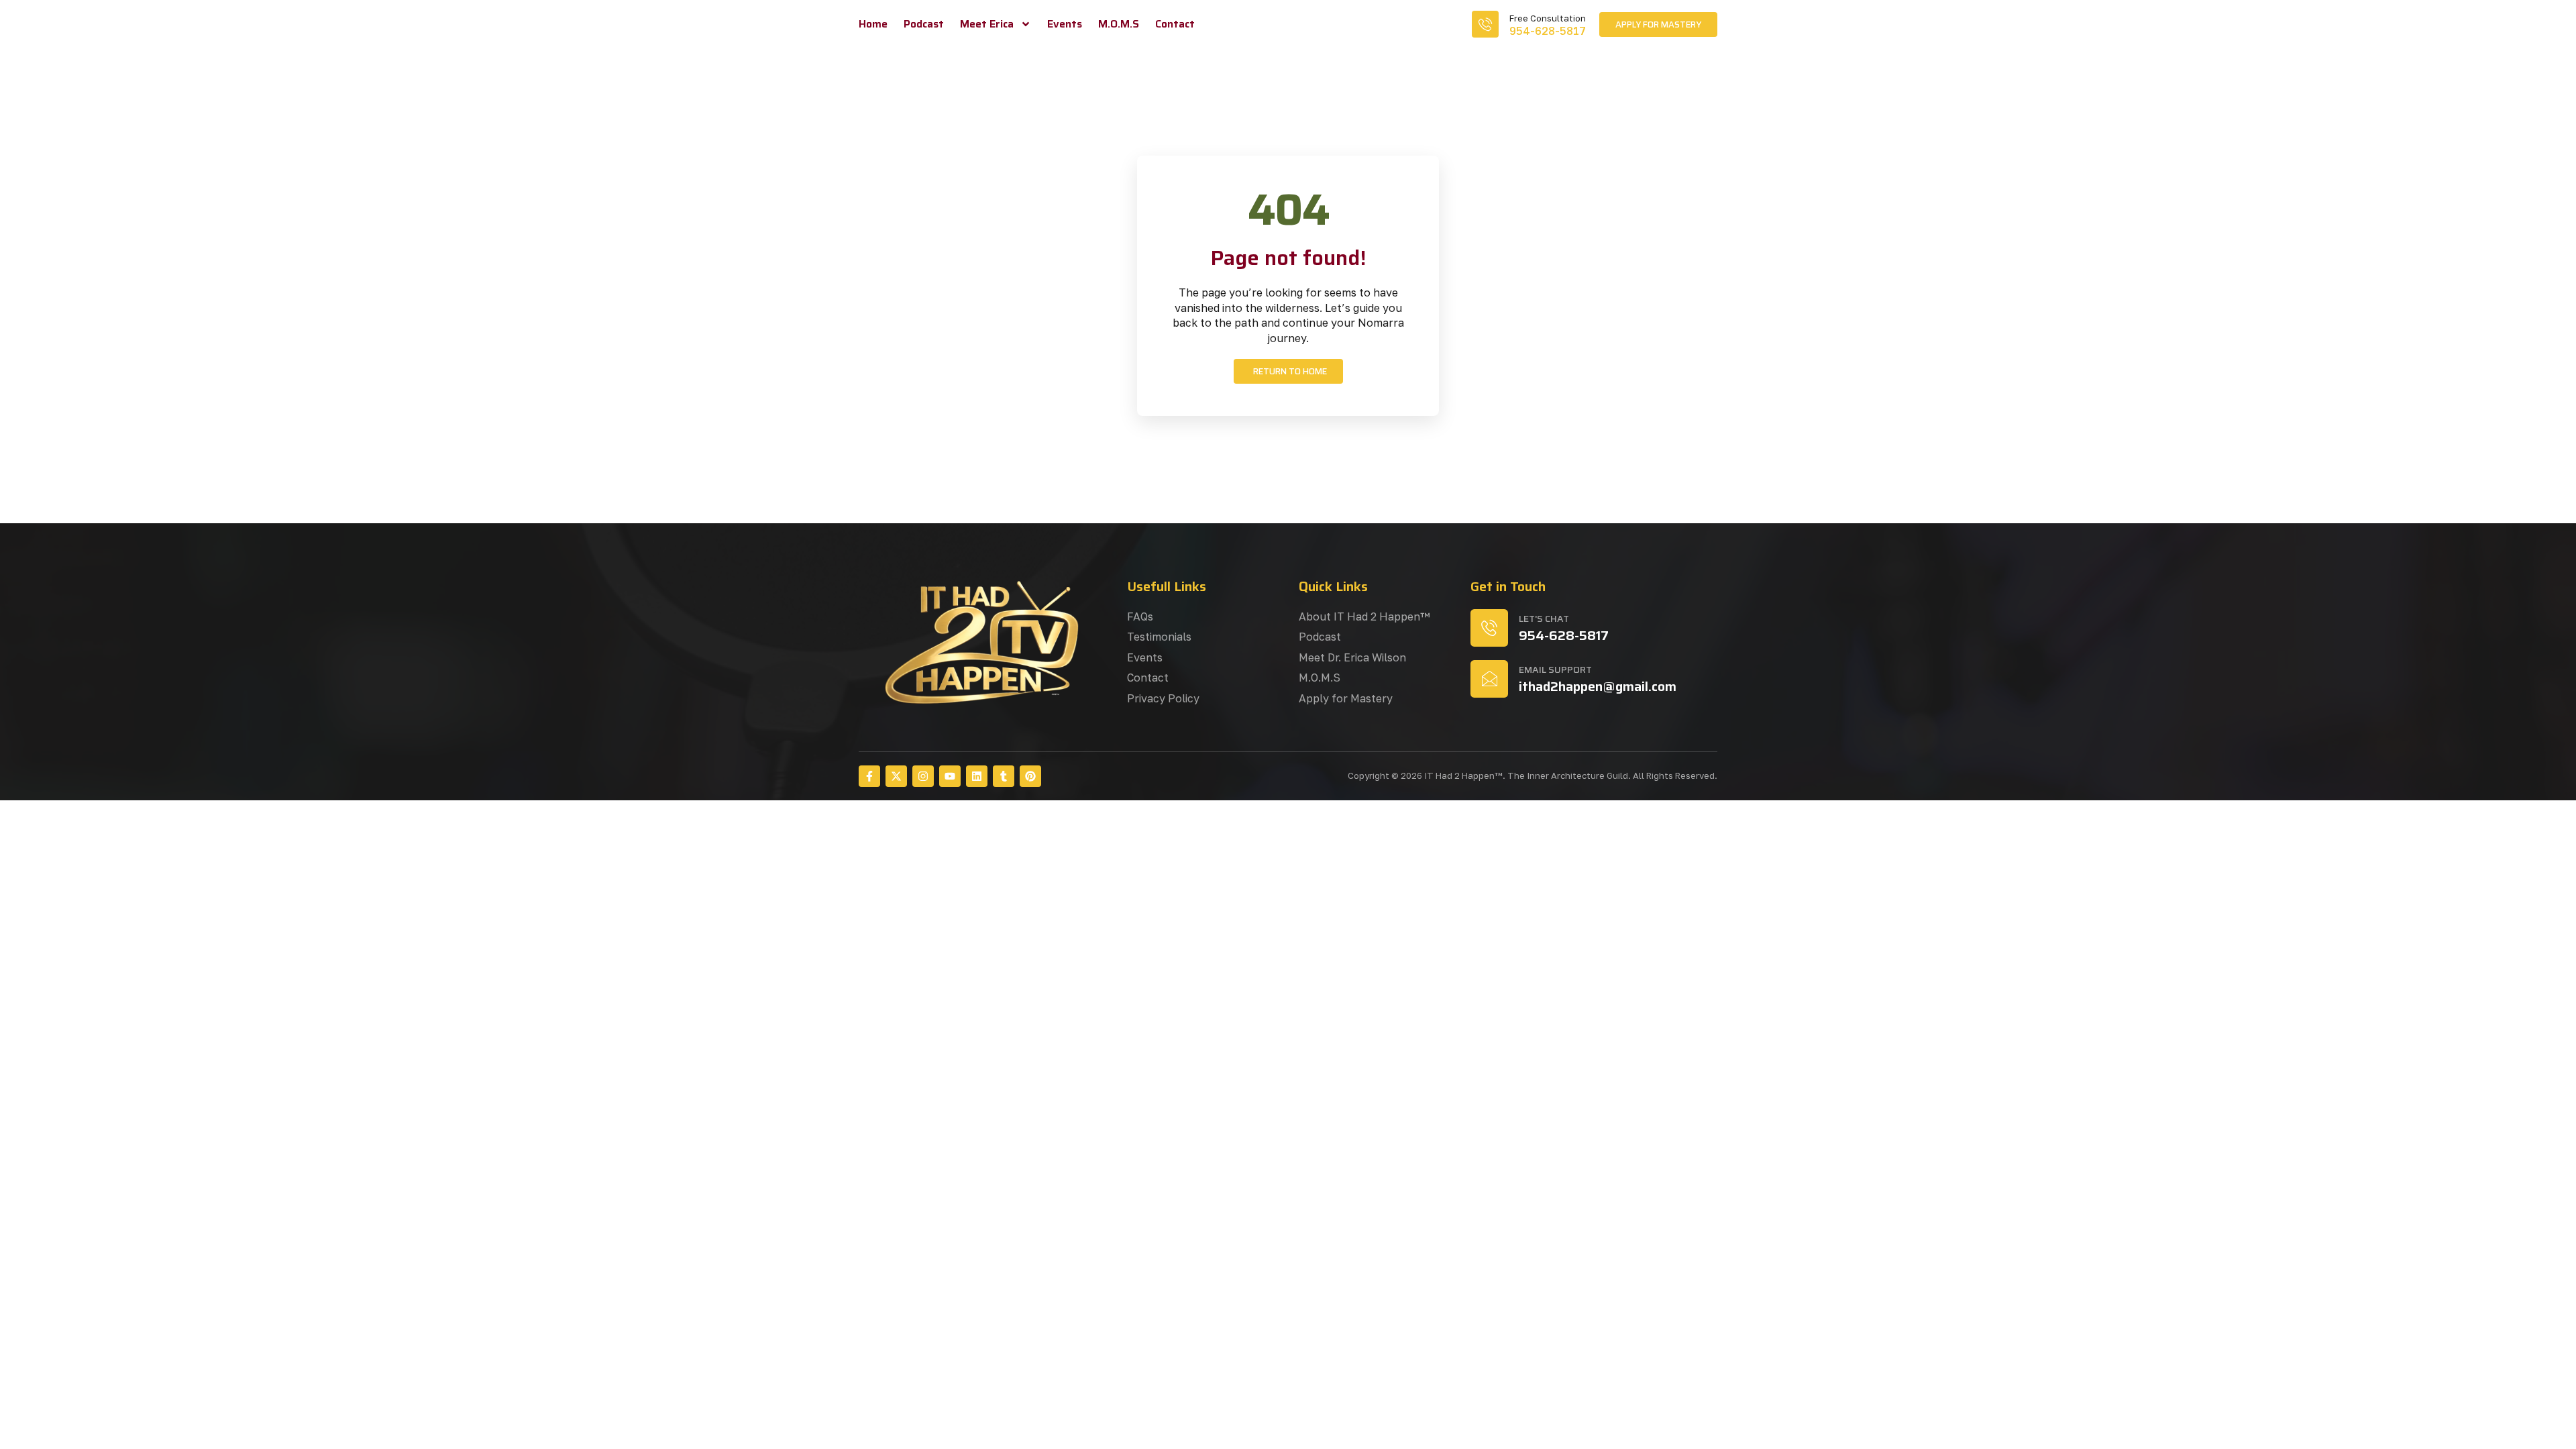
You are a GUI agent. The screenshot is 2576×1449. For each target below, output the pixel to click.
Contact (1175, 24)
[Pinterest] (1030, 776)
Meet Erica (987, 24)
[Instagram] (923, 776)
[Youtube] (950, 776)
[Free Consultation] (1485, 24)
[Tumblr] (1004, 776)
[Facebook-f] (869, 776)
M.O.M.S (1119, 24)
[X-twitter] (896, 776)
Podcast (924, 24)
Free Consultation (1548, 18)
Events (1065, 24)
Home (873, 24)
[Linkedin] (977, 776)
